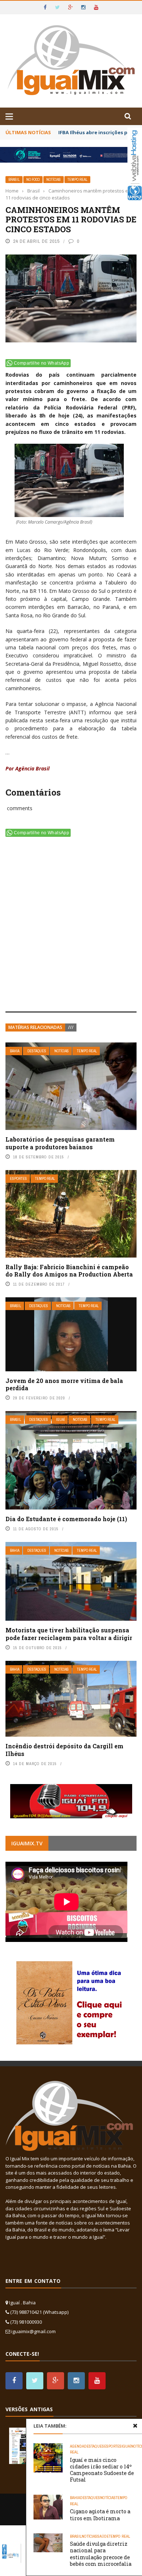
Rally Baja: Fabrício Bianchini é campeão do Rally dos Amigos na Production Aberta (69, 1271)
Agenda (77, 2446)
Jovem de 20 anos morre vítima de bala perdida (64, 1384)
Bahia (15, 1051)
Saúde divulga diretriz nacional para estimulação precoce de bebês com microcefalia (101, 2554)
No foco (33, 180)
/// (71, 1027)
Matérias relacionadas (35, 1027)
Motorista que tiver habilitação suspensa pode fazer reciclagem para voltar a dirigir (69, 1634)
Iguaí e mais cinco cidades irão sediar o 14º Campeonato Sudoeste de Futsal (102, 2470)
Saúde (103, 2536)
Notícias (54, 180)
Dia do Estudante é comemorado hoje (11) (66, 1519)
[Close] (135, 2426)
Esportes (18, 1179)
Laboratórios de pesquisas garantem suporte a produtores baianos (60, 1143)
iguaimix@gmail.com (33, 2331)
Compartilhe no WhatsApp (42, 363)
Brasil (14, 180)
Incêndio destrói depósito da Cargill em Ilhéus (64, 1750)
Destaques (37, 1051)
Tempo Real (77, 180)
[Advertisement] (71, 926)
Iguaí (60, 1420)
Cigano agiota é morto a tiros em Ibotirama (100, 2515)
